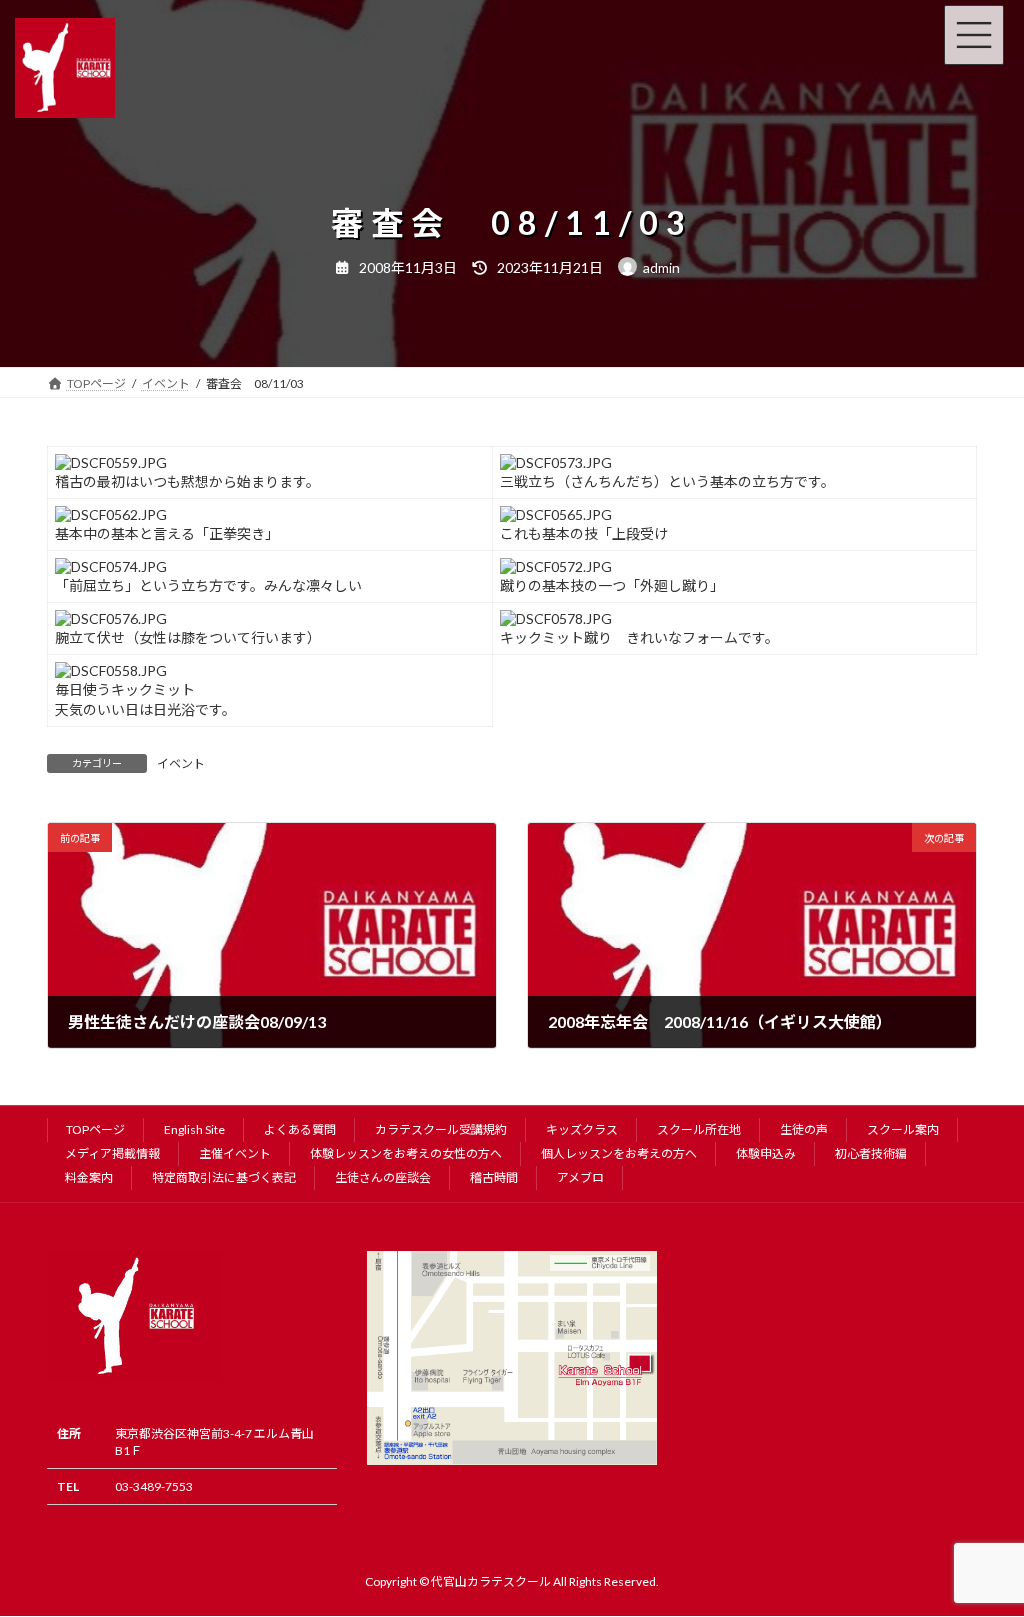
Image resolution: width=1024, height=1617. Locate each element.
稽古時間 (494, 1177)
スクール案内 (903, 1129)
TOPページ (95, 1129)
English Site (194, 1129)
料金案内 (89, 1177)
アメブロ (580, 1177)
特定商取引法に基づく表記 (224, 1177)
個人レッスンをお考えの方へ (619, 1153)
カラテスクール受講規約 (441, 1129)
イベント (181, 763)
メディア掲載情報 (112, 1153)
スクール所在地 (699, 1129)
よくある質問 (300, 1129)
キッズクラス (582, 1129)
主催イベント (235, 1153)
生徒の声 (804, 1129)
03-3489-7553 (154, 1486)
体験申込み (766, 1153)
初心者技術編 (871, 1153)
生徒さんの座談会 (383, 1177)
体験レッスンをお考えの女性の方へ (406, 1153)
